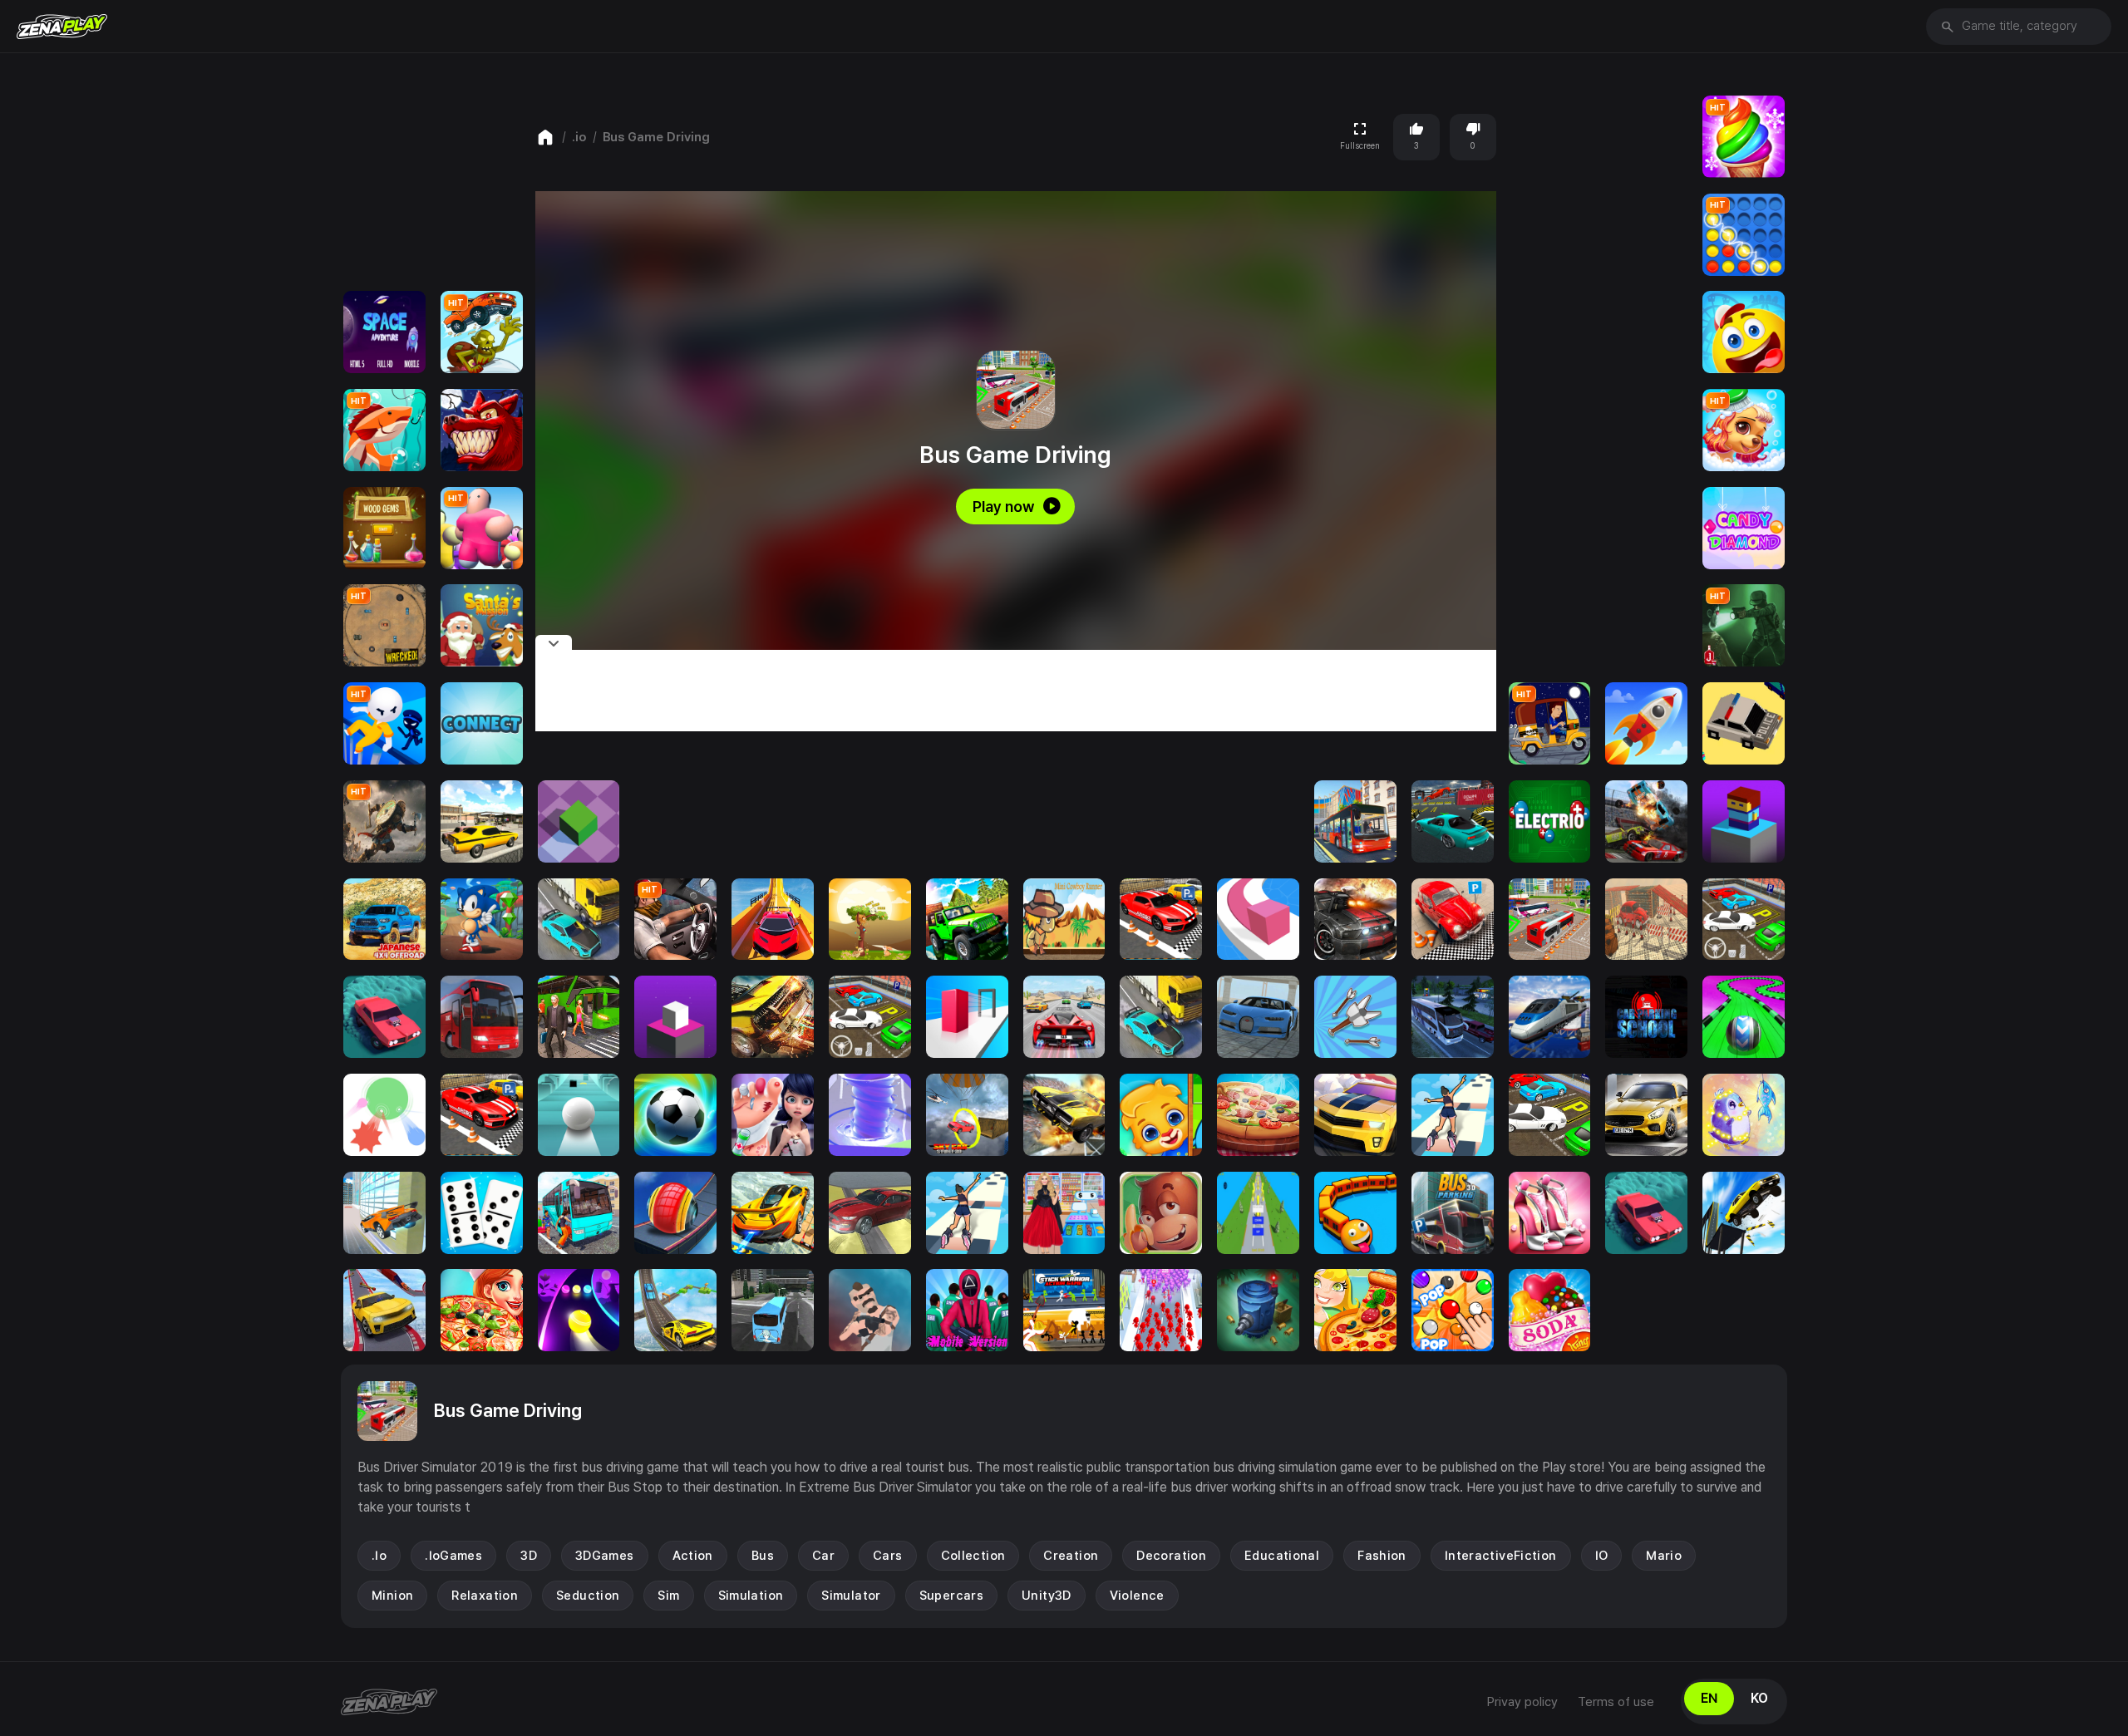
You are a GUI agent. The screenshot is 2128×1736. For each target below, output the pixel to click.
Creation (1071, 1556)
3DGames (605, 1556)
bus (763, 1556)
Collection (973, 1556)
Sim (668, 1596)
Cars (888, 1556)
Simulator (851, 1596)
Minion (392, 1596)
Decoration (1171, 1556)
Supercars (951, 1596)
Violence (1137, 1596)
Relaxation (485, 1596)
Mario (1664, 1556)
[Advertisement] (1016, 691)
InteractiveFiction (1501, 1556)
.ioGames (453, 1556)
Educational (1282, 1556)
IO (1602, 1556)
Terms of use (1616, 1702)
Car (823, 1556)
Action (693, 1556)
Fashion (1382, 1556)
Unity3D (1047, 1596)
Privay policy (1522, 1702)
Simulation (751, 1596)
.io (579, 137)
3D (529, 1556)
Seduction (588, 1596)
